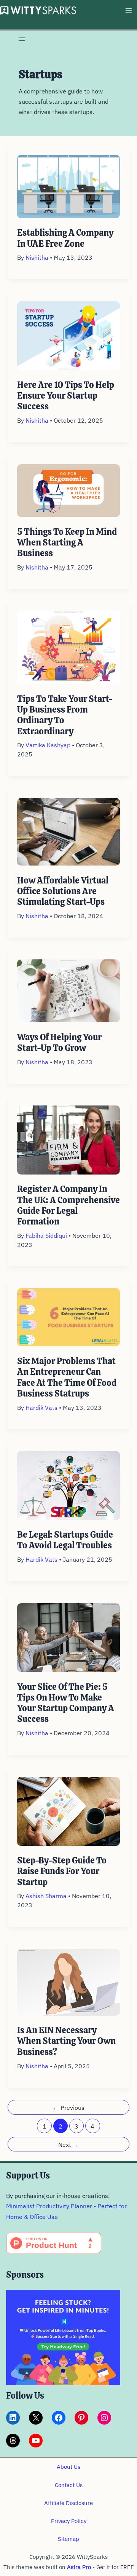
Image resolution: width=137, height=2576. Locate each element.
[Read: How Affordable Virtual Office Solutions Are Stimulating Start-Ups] (69, 831)
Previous (69, 2108)
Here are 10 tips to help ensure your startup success (66, 396)
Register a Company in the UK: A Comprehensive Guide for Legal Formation (68, 1205)
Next (68, 2145)
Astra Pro (79, 2567)
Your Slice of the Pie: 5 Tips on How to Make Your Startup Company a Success (66, 1703)
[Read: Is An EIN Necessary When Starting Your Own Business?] (69, 1981)
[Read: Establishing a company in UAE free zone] (69, 186)
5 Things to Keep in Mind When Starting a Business (67, 543)
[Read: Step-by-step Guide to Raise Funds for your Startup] (69, 1810)
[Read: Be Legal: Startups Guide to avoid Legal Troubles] (69, 1485)
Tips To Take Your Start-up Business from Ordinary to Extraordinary (65, 715)
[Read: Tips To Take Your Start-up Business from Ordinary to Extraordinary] (69, 647)
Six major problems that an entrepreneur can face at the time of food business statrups (67, 1377)
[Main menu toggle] (128, 10)
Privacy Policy (69, 2521)
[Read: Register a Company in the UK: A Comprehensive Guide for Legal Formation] (69, 1139)
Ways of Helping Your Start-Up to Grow (59, 1043)
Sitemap (68, 2539)
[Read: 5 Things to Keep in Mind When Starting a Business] (69, 490)
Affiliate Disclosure (68, 2503)
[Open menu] (22, 39)
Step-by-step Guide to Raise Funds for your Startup (62, 1871)
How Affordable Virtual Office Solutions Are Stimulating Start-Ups (63, 891)
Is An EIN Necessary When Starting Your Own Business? (66, 2041)
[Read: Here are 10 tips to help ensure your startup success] (69, 335)
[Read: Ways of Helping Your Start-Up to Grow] (69, 990)
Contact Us (69, 2485)
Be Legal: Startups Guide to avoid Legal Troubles (65, 1540)
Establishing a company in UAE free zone (65, 238)
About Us (68, 2467)
